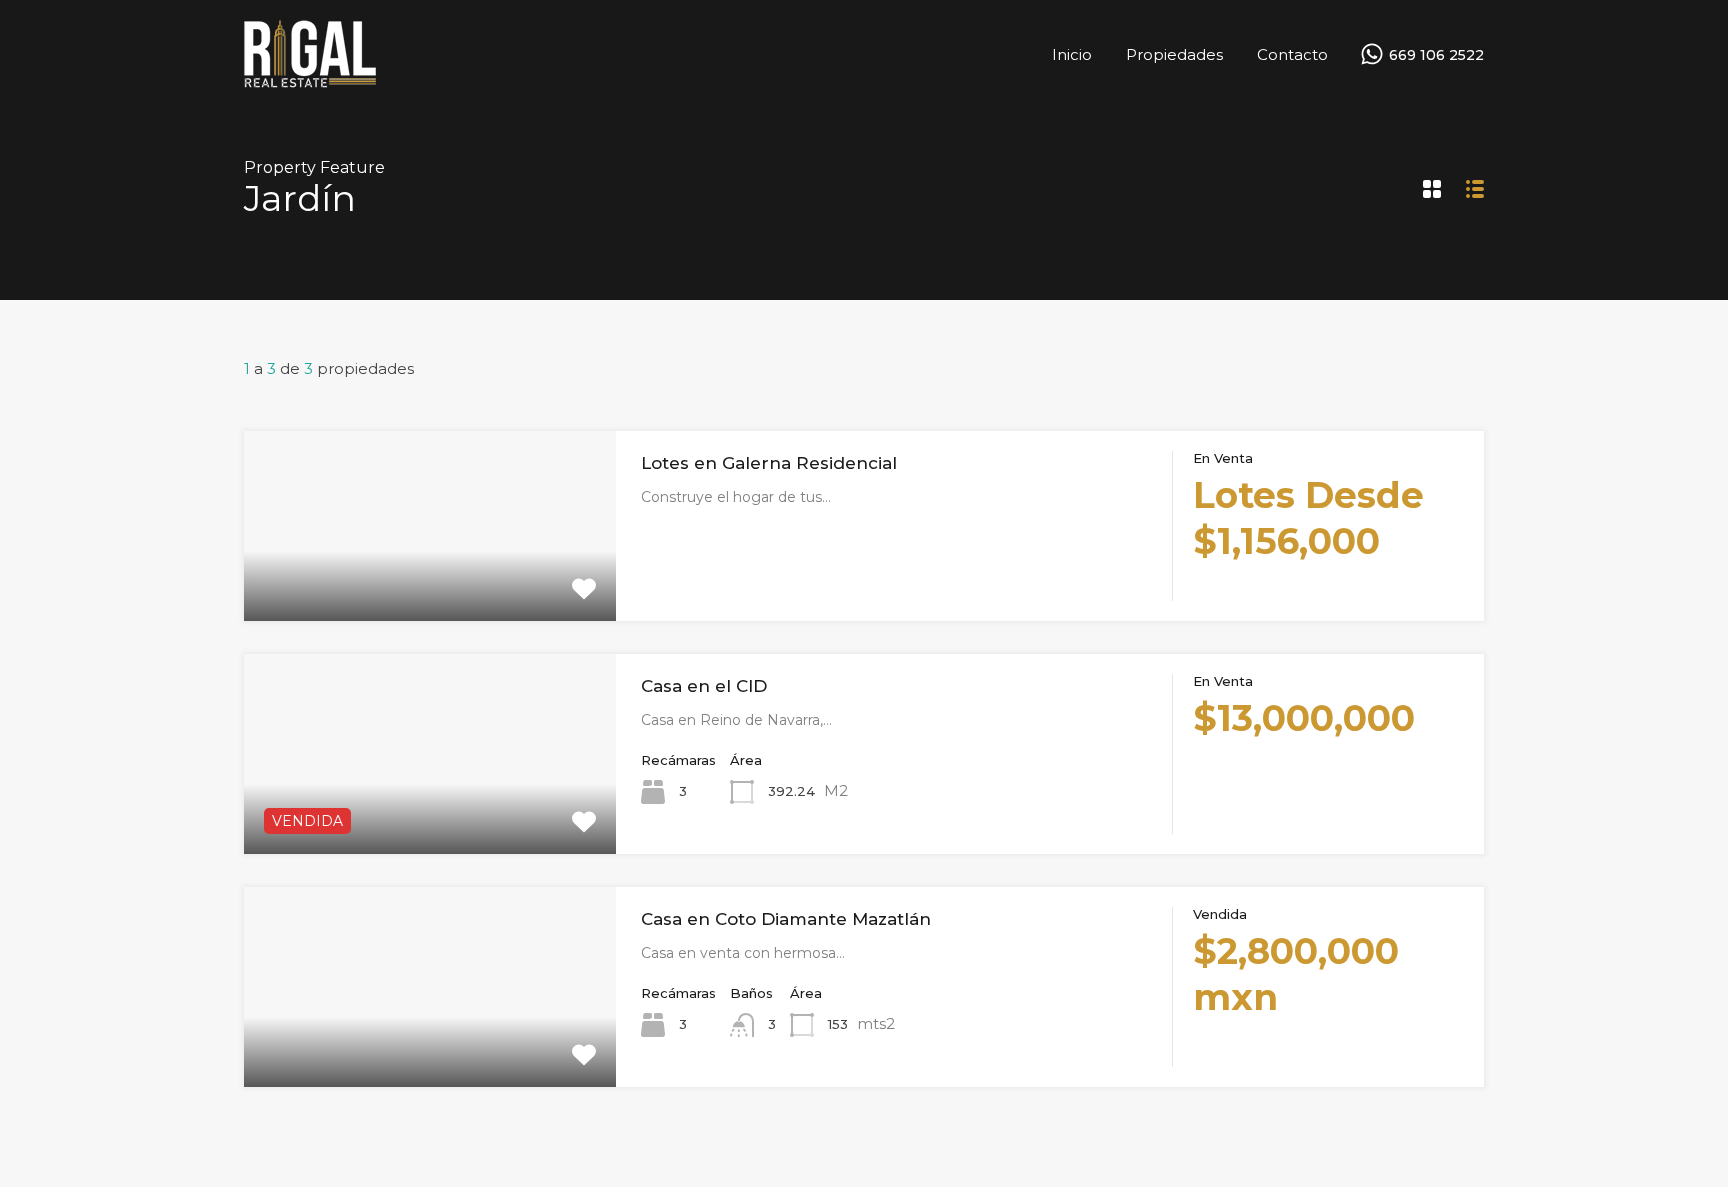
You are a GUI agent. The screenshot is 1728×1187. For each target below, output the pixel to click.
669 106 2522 (1436, 55)
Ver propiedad (430, 583)
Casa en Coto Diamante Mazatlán (786, 919)
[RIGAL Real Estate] (310, 80)
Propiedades (1174, 54)
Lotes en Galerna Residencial (769, 463)
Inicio (1072, 54)
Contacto (1292, 54)
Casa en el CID (704, 686)
